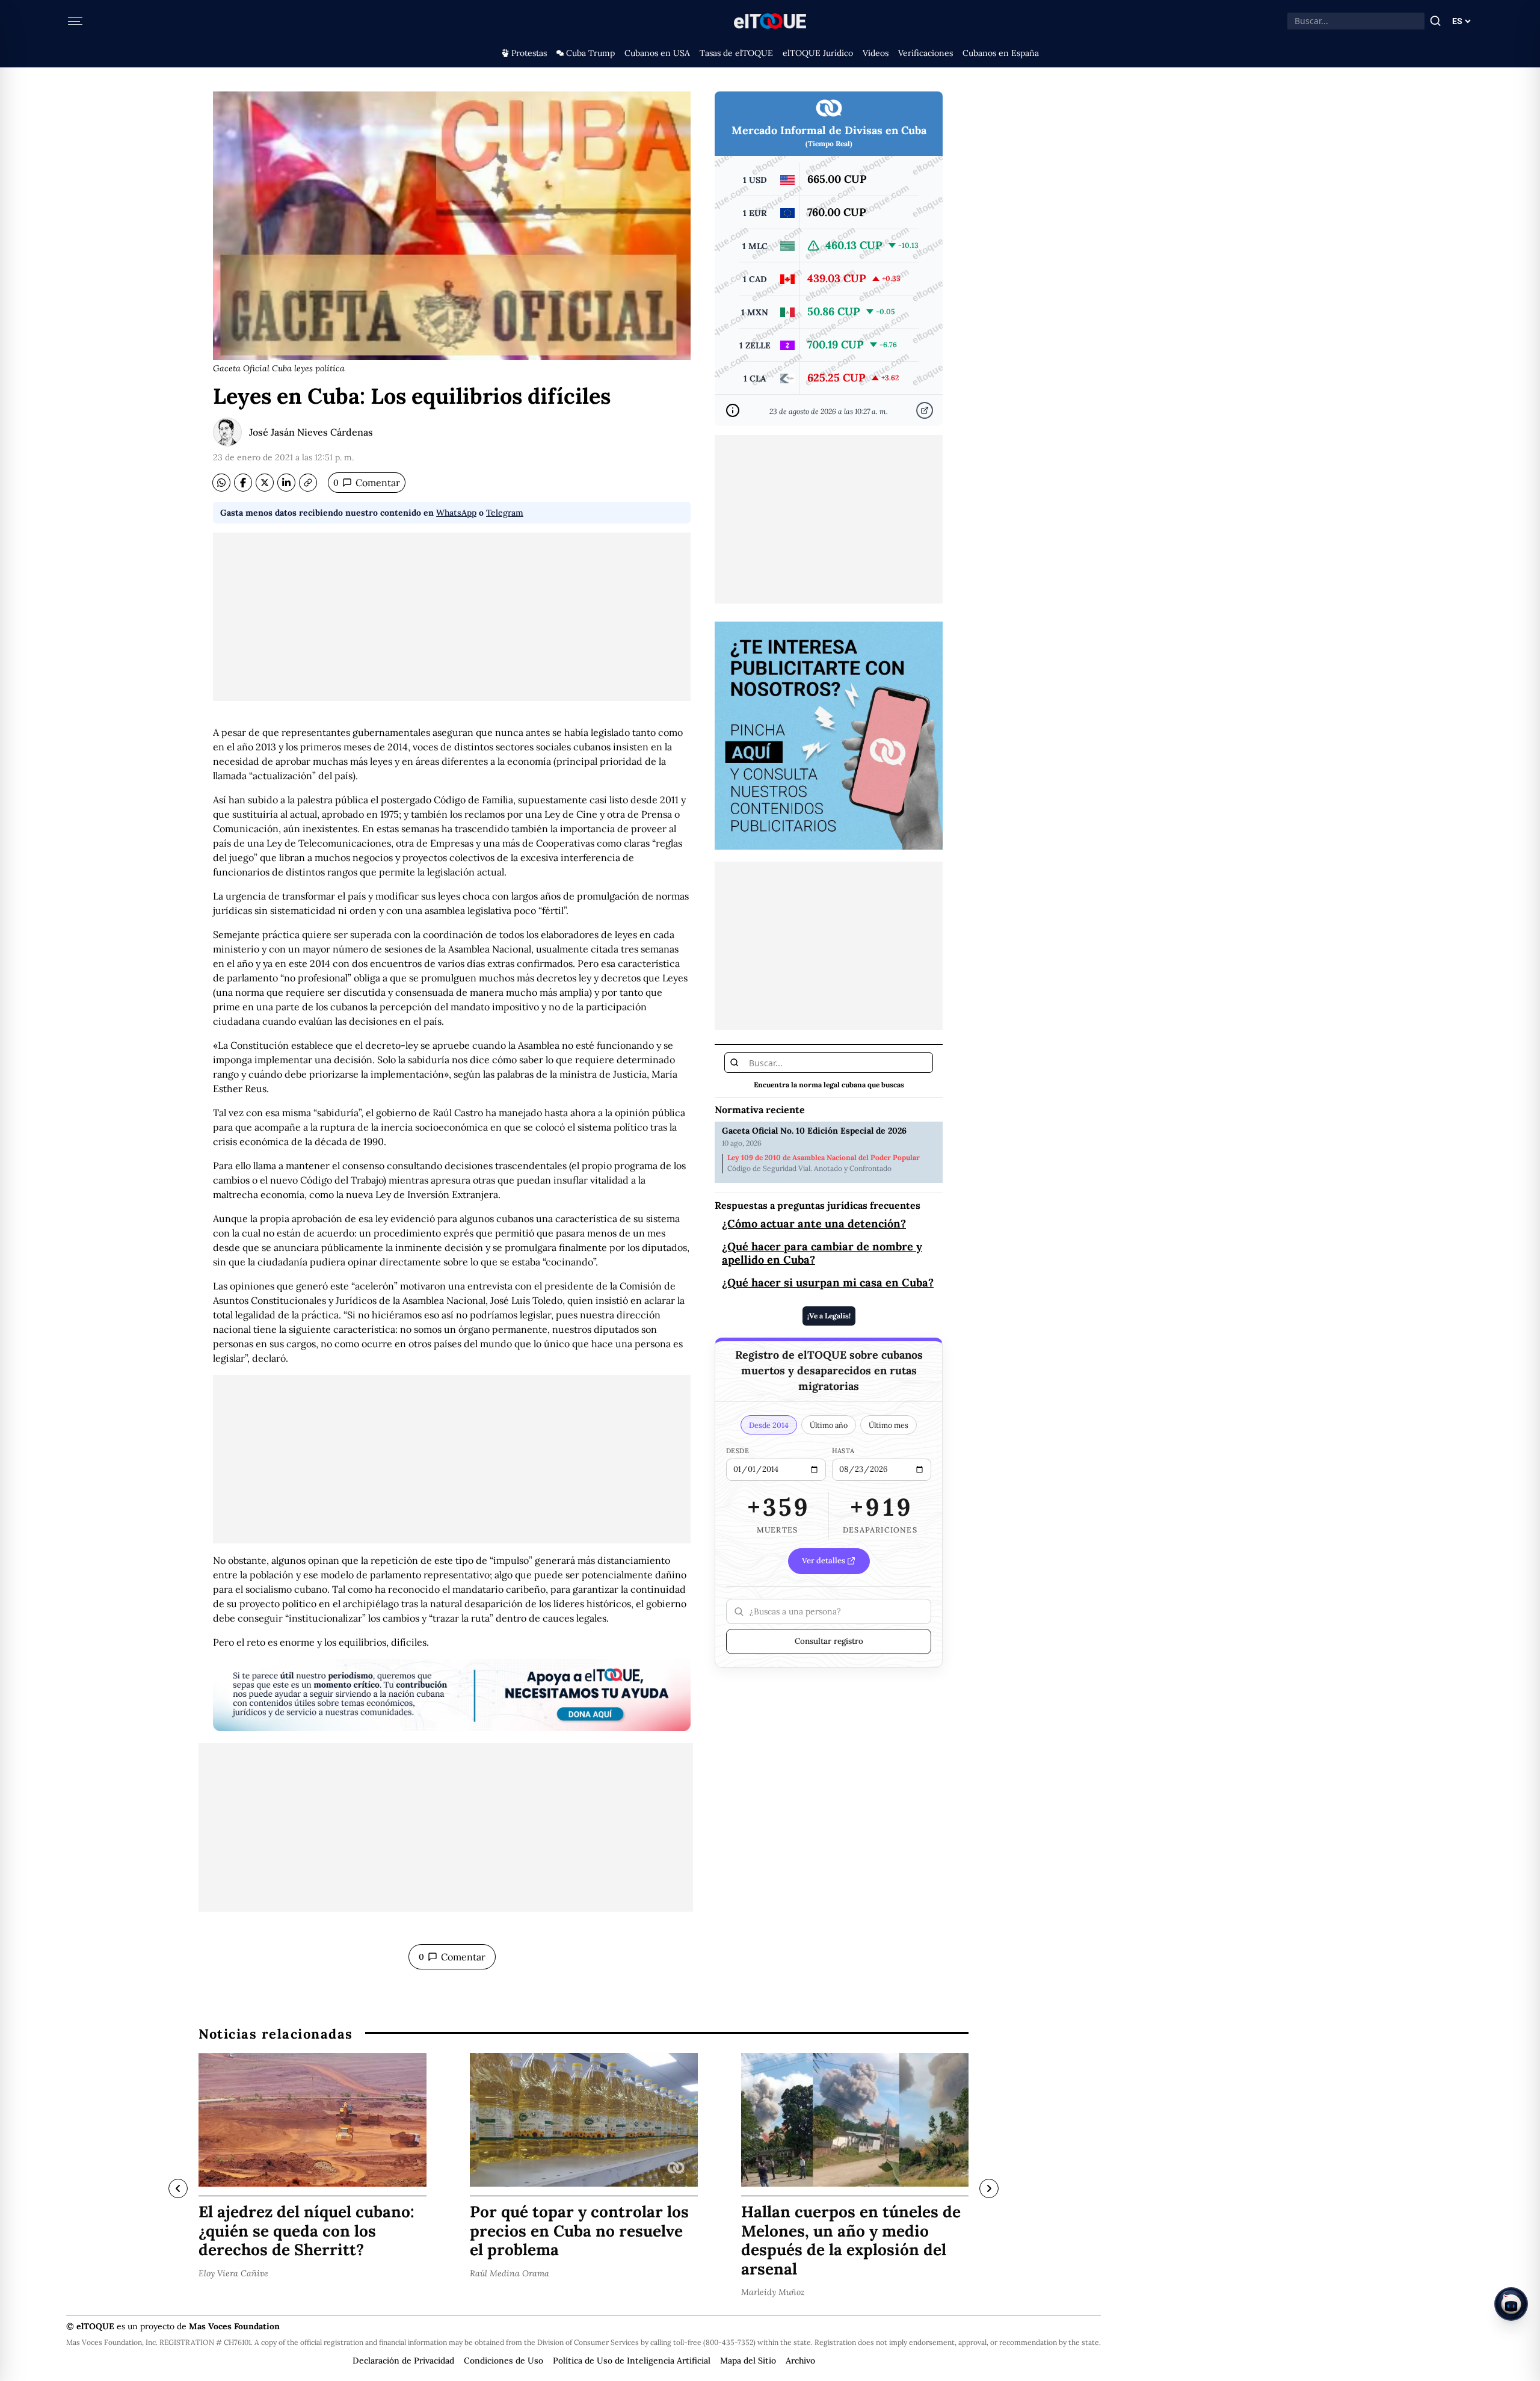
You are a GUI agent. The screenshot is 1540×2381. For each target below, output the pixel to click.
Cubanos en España (1001, 53)
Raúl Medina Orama (510, 2273)
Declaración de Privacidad (403, 2361)
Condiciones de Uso (504, 2361)
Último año (829, 1425)
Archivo (800, 2361)
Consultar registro (829, 1641)
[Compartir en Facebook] (243, 483)
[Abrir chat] (1511, 2304)
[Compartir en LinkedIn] (286, 483)
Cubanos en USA (657, 53)
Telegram (505, 513)
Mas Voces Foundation (234, 2326)
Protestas (529, 53)
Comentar (367, 483)
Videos (876, 53)
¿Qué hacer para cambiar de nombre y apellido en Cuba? (822, 1253)
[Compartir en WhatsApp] (221, 483)
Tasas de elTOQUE (736, 53)
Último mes (889, 1425)
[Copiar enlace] (308, 483)
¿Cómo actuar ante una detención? (814, 1224)
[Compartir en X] (265, 483)
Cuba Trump (590, 53)
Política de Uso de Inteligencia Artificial (632, 2361)
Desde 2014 (769, 1425)
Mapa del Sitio (748, 2361)
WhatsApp (456, 513)
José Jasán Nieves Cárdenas (311, 432)
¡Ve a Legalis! (829, 1316)
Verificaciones (926, 53)
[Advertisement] (452, 617)
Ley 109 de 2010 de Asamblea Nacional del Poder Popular (824, 1158)
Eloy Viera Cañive (233, 2273)
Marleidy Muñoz (773, 2292)
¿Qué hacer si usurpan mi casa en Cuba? (828, 1283)
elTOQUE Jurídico (818, 53)
